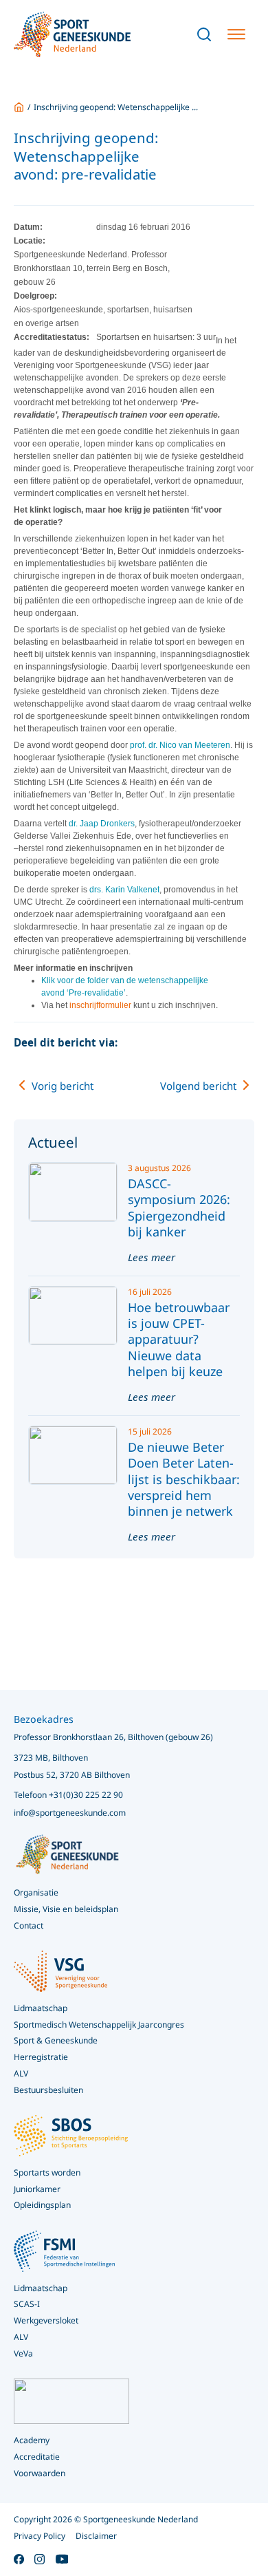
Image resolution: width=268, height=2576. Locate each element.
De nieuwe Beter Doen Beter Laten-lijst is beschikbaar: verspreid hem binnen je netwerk (184, 1479)
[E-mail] (244, 1043)
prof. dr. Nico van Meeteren (179, 745)
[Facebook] (166, 1043)
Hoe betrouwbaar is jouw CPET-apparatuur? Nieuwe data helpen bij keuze (179, 1340)
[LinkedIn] (218, 1043)
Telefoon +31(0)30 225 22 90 (68, 1795)
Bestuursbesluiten (48, 2090)
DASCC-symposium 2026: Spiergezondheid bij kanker (179, 1207)
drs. (97, 890)
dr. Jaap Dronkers (102, 824)
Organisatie (36, 1892)
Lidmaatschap (41, 2288)
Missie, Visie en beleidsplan (66, 1909)
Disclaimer (96, 2536)
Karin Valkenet (132, 890)
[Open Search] (204, 34)
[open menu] (236, 34)
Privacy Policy (40, 2536)
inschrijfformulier (100, 1005)
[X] (192, 1043)
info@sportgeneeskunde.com (70, 1813)
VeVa (23, 2353)
